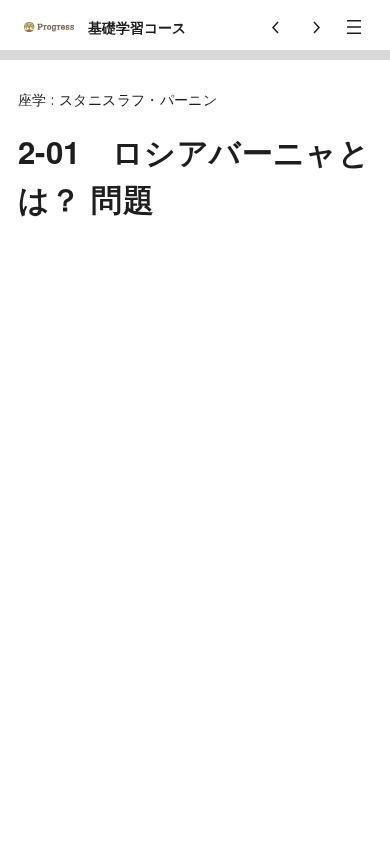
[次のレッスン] (316, 27)
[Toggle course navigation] (354, 27)
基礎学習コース (137, 27)
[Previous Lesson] (276, 27)
